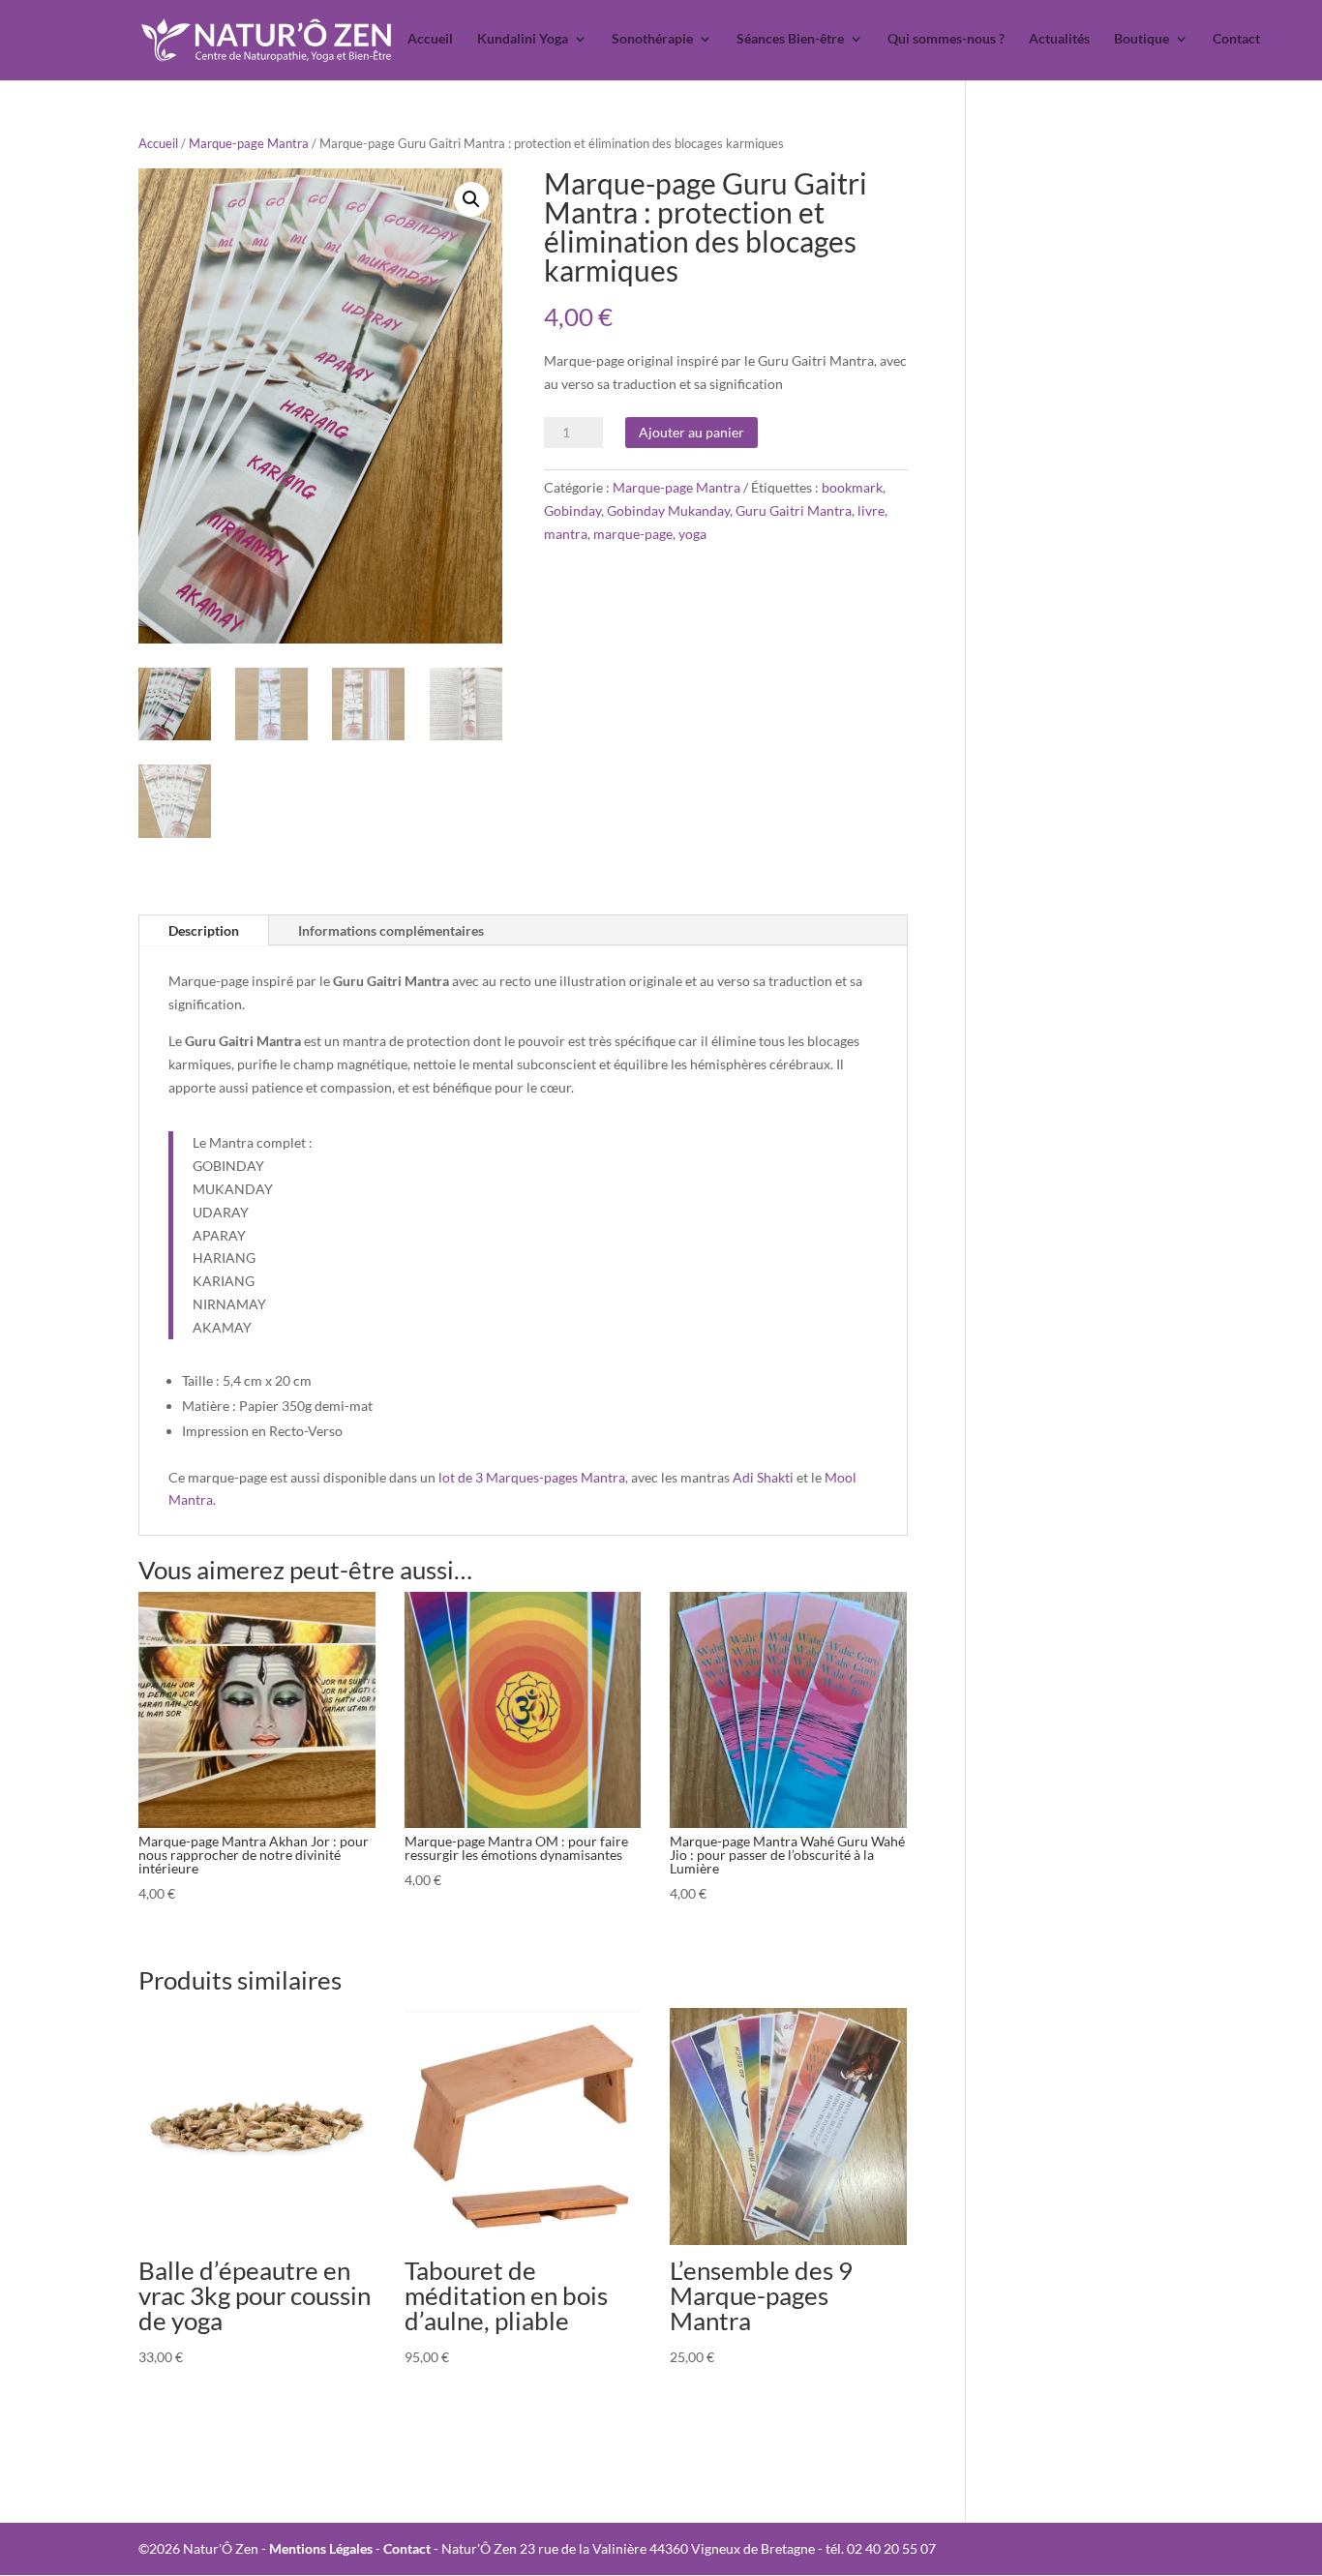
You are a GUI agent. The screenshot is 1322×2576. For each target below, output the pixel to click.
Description (204, 930)
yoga (692, 534)
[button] (471, 199)
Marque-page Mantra (249, 143)
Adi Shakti (763, 1477)
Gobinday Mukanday (668, 510)
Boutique (1142, 39)
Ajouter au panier (691, 432)
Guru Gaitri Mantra (794, 510)
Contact (1236, 39)
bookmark (852, 487)
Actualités (1059, 39)
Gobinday (572, 510)
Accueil (430, 39)
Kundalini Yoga (523, 39)
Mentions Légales (321, 2548)
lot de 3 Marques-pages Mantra (532, 1477)
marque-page (633, 534)
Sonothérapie (652, 39)
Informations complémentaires (391, 930)
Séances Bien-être (790, 39)
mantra (566, 534)
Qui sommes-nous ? (946, 39)
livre (871, 510)
